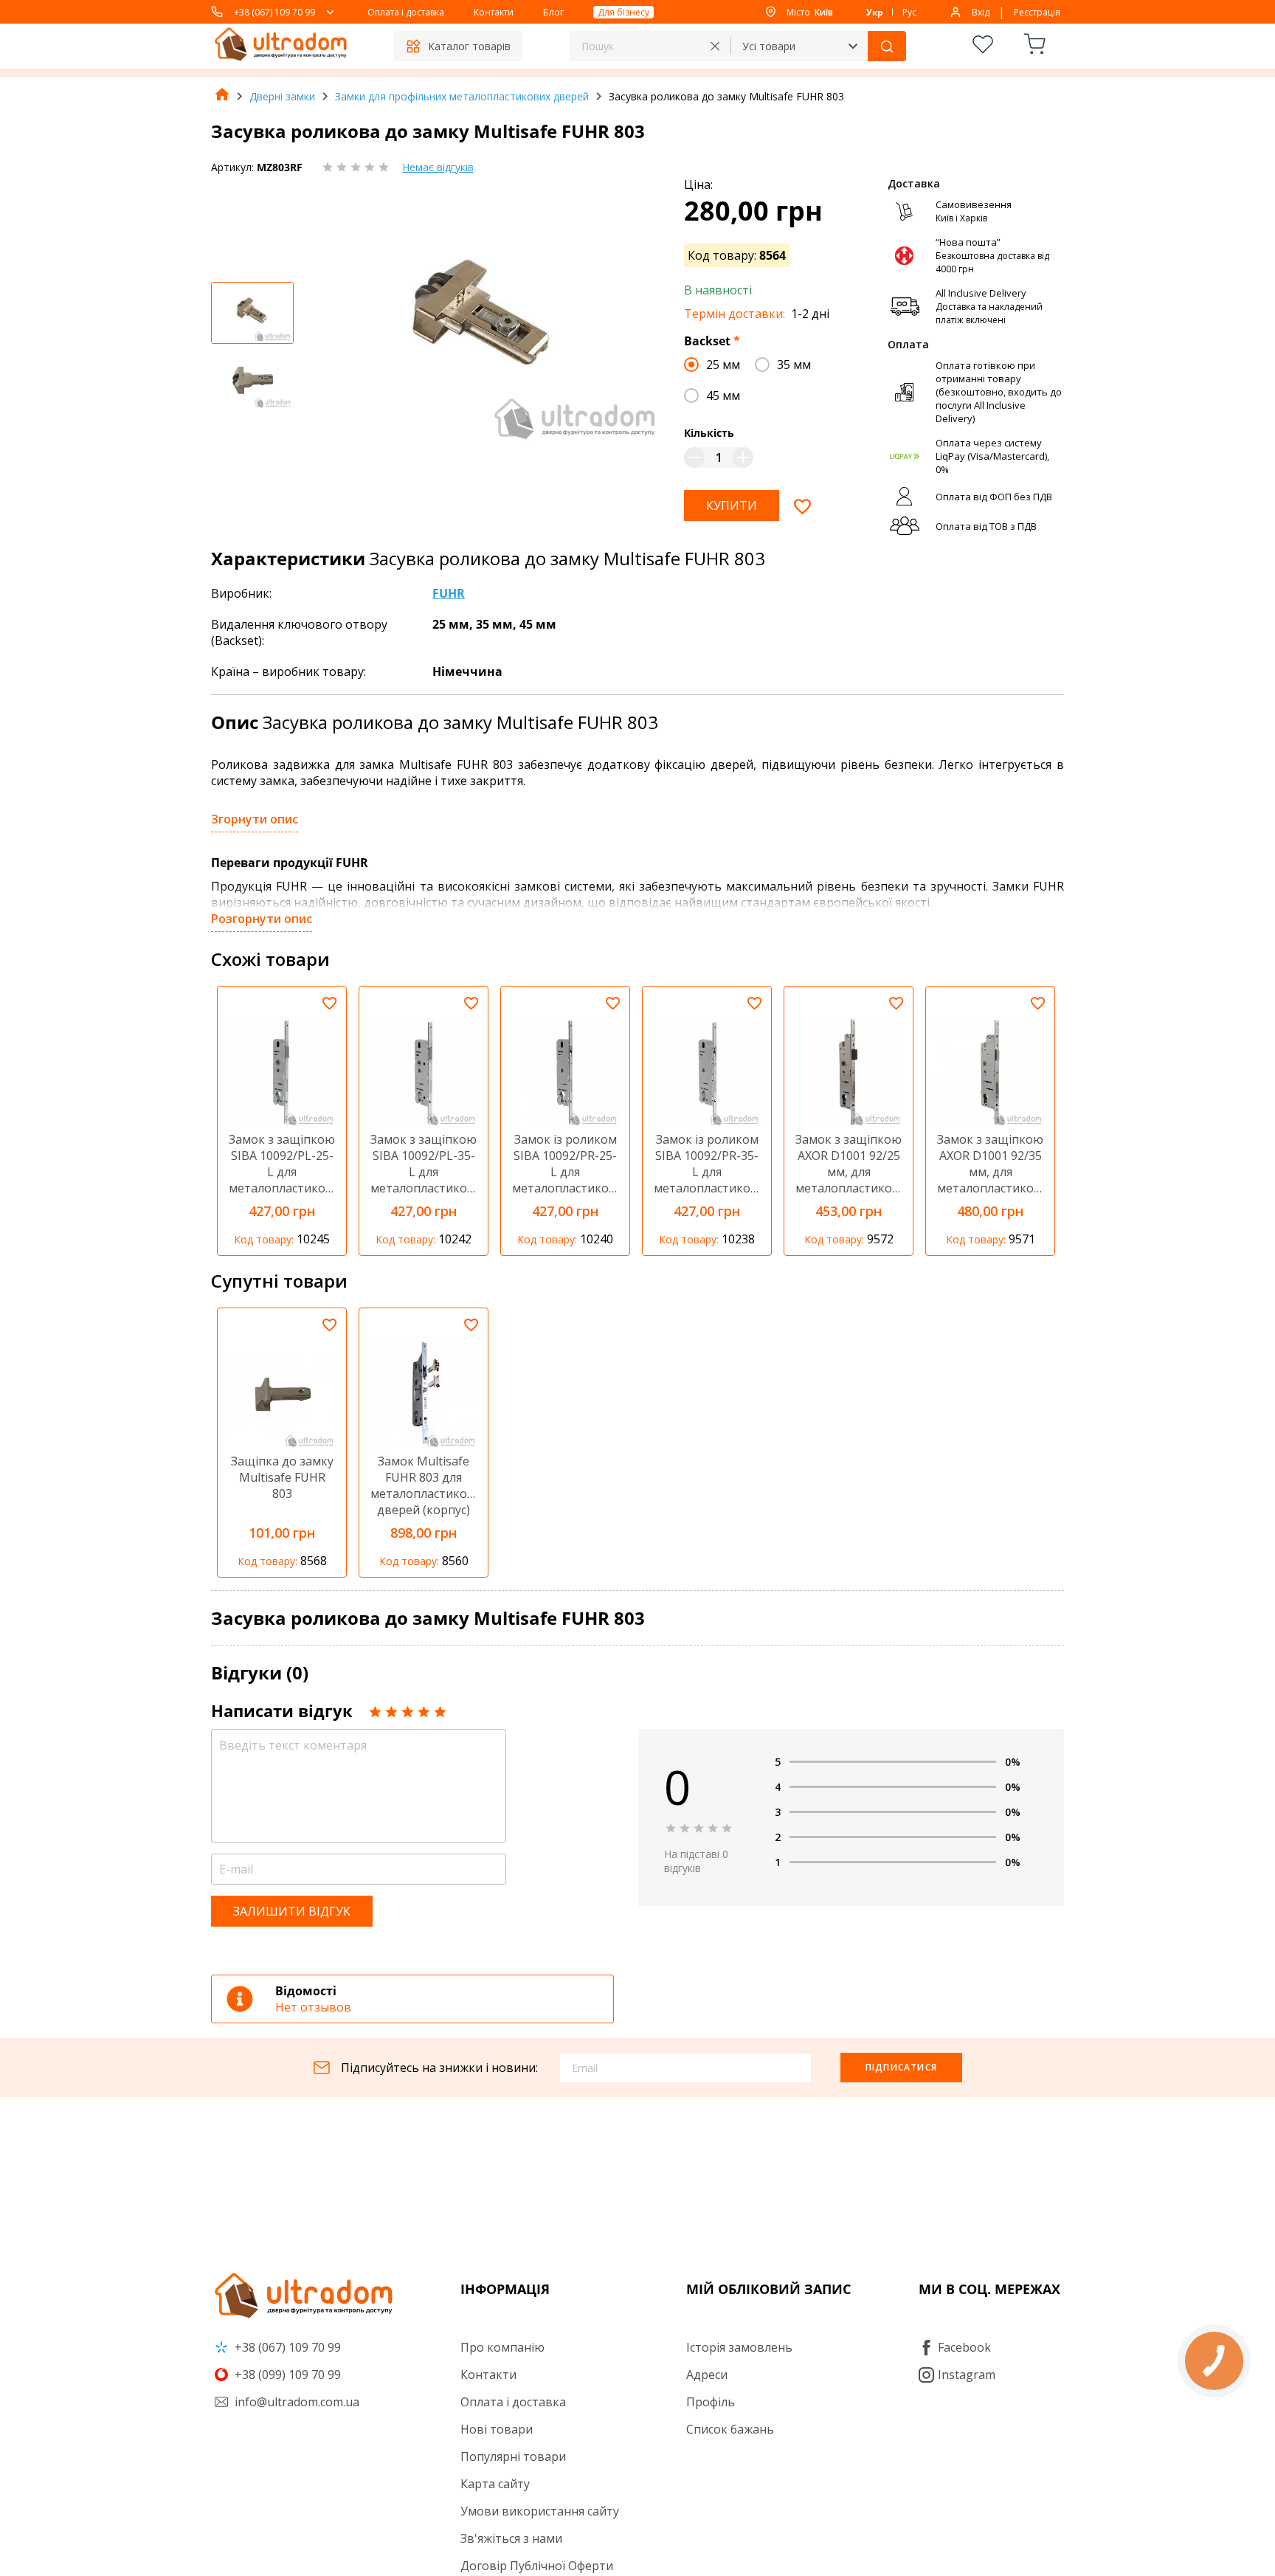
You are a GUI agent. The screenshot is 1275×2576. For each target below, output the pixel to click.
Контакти (494, 12)
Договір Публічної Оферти (537, 2566)
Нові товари (497, 2429)
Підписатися (901, 2067)
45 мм (723, 396)
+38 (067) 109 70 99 (274, 12)
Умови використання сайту (540, 2511)
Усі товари (769, 46)
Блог (553, 12)
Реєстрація (1037, 12)
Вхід (981, 12)
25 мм (723, 365)
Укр (875, 12)
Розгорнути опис (262, 919)
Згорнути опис (255, 819)
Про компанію (502, 2347)
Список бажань (730, 2429)
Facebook (964, 2347)
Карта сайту (495, 2484)
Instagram (967, 2375)
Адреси (707, 2375)
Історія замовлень (739, 2347)
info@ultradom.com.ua (296, 2402)
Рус (909, 12)
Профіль (711, 2402)
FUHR (449, 593)
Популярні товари (513, 2456)
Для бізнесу (623, 12)
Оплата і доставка (406, 12)
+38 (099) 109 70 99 (286, 2375)
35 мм (794, 365)
